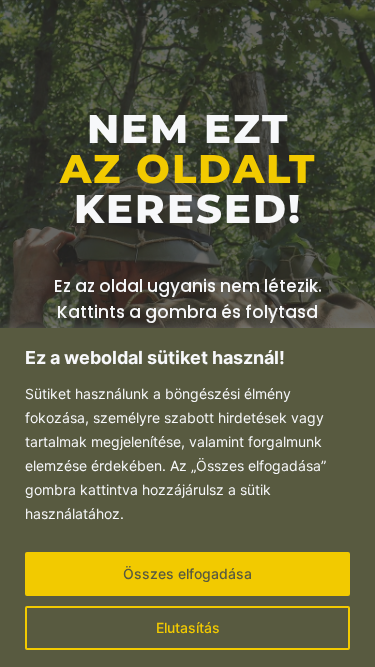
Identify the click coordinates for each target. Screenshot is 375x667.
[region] (187, 497)
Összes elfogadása (187, 573)
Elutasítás (188, 627)
